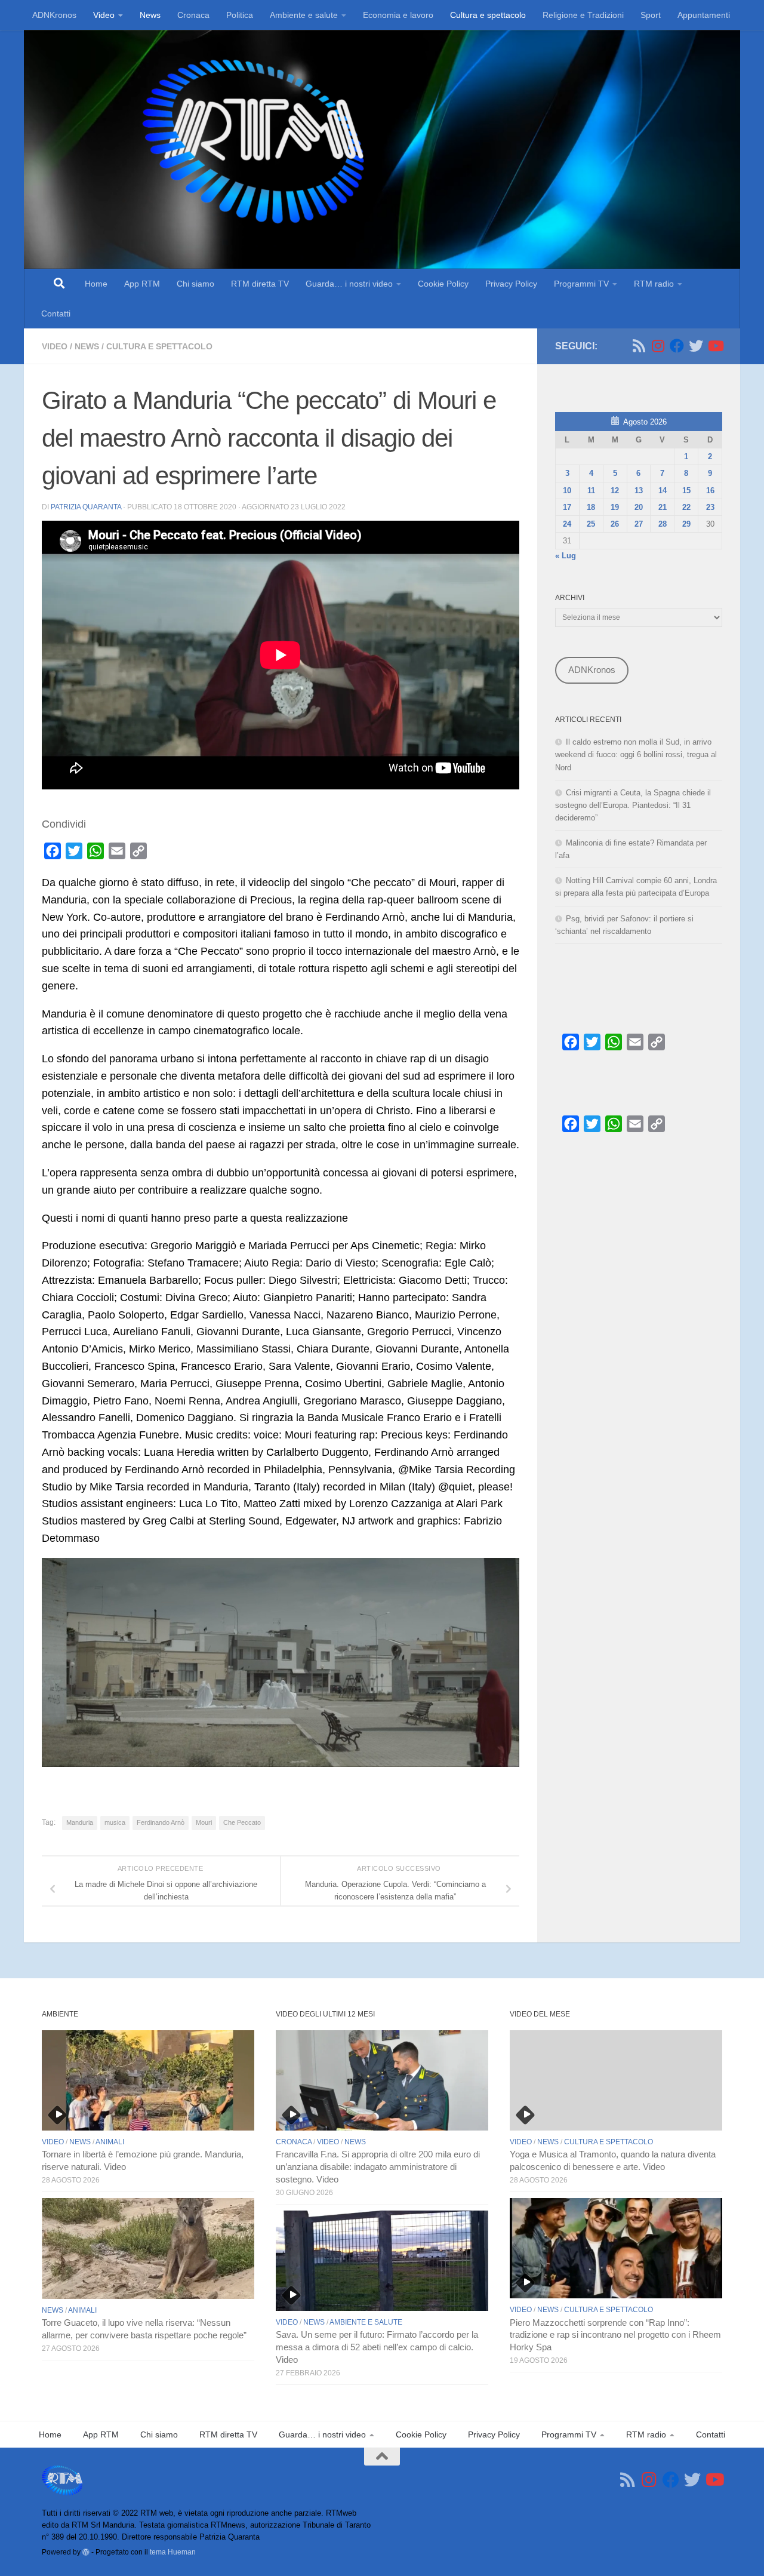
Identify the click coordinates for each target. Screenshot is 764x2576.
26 (615, 524)
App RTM (142, 284)
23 (710, 507)
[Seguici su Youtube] (715, 346)
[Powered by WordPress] (86, 2552)
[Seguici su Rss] (639, 346)
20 (639, 507)
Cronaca (193, 15)
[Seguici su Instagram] (658, 346)
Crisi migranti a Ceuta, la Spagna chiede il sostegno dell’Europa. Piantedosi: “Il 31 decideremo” (633, 805)
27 (639, 524)
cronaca (294, 2142)
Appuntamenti (704, 15)
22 (686, 507)
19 (615, 507)
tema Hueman (173, 2552)
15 (686, 491)
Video (104, 15)
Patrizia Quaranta (86, 507)
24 (567, 524)
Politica (240, 15)
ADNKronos (54, 15)
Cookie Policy (443, 284)
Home (96, 284)
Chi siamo (195, 284)
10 (567, 491)
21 (663, 507)
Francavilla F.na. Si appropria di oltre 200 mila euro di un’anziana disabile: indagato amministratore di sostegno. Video (378, 2167)
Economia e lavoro (398, 15)
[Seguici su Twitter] (696, 346)
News (150, 15)
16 (710, 491)
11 (591, 491)
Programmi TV (581, 284)
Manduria (80, 1822)
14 (663, 491)
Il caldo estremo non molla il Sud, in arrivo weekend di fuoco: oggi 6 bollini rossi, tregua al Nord (636, 754)
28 (663, 524)
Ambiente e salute (304, 15)
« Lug (566, 556)
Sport (651, 15)
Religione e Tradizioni (583, 15)
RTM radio (654, 284)
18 (591, 507)
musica (115, 1822)
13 (639, 491)
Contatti (56, 313)
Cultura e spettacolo (488, 15)
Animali (110, 2142)
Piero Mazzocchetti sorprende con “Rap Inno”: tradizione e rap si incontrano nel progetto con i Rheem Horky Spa (615, 2335)
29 (686, 524)
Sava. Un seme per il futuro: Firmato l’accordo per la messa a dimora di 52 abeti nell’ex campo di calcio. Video (377, 2347)
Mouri (204, 1822)
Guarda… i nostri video (349, 284)
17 (567, 507)
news (87, 346)
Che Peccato (242, 1822)
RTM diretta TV (260, 284)
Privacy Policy (511, 284)
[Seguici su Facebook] (677, 346)
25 (591, 524)
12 (615, 491)
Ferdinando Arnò (161, 1822)
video (55, 346)
